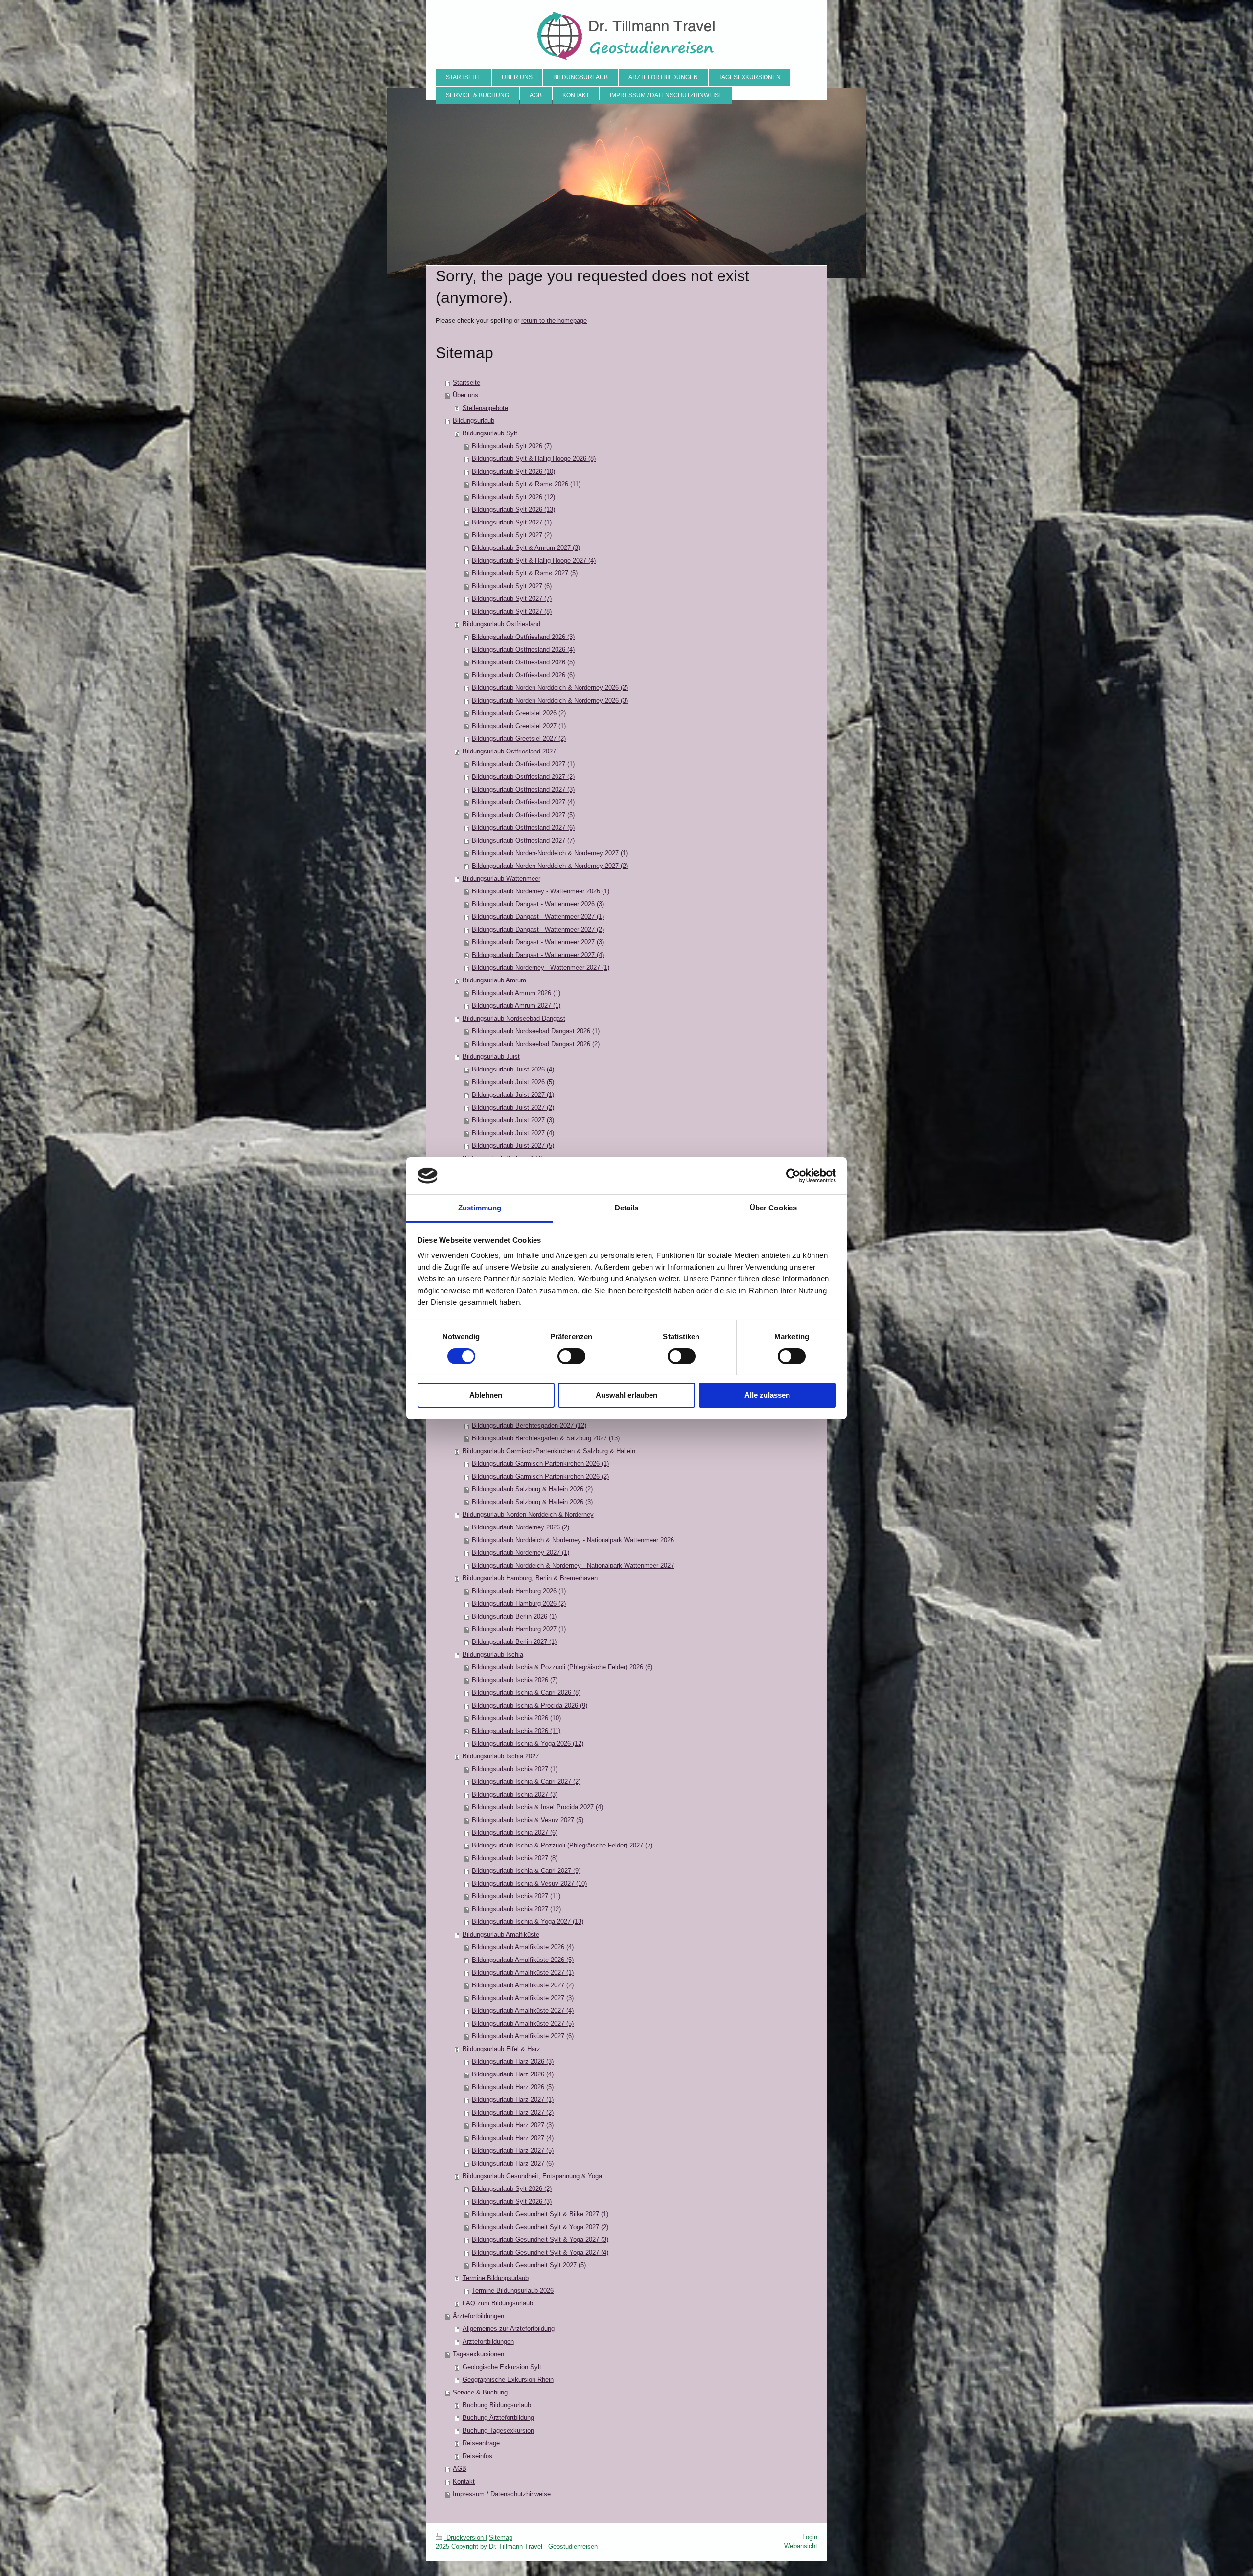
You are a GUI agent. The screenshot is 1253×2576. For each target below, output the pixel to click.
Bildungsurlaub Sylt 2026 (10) (513, 471)
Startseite (466, 382)
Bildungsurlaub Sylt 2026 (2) (512, 2189)
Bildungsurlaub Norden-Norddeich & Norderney (528, 1515)
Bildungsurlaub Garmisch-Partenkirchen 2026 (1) (540, 1464)
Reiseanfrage (481, 2443)
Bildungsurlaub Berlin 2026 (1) (514, 1616)
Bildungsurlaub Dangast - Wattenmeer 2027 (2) (538, 929)
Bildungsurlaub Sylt (490, 433)
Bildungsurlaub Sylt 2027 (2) (512, 535)
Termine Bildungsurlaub (496, 2278)
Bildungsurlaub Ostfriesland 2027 (509, 751)
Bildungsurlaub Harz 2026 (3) (513, 2062)
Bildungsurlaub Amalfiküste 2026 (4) (523, 1947)
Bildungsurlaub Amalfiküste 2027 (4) (523, 2011)
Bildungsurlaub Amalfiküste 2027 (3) (523, 1998)
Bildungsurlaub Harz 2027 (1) (513, 2100)
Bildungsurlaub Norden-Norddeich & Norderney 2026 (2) (550, 688)
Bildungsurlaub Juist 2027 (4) (513, 1133)
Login (810, 2537)
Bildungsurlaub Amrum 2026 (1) (516, 993)
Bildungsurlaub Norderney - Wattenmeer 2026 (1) (541, 891)
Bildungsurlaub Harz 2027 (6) (513, 2163)
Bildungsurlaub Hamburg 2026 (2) (519, 1604)
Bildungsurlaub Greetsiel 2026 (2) (519, 713)
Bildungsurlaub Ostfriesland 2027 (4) (523, 802)
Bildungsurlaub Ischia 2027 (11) (516, 1896)
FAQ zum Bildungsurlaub (498, 2303)
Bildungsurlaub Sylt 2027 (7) (512, 599)
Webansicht (801, 2546)
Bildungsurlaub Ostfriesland (501, 624)
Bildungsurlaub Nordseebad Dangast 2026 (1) (536, 1031)
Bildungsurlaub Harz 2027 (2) (513, 2112)
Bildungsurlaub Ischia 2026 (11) (516, 1731)
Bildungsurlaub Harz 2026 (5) (513, 2087)
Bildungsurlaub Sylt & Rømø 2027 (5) (525, 573)
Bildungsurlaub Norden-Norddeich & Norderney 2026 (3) (550, 700)
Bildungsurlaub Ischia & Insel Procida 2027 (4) (537, 1807)
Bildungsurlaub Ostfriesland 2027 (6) (523, 828)
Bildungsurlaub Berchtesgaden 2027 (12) (529, 1425)
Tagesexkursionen (478, 2354)
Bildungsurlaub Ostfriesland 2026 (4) (523, 650)
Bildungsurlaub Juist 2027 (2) (513, 1107)
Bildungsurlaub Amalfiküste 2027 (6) (523, 2036)
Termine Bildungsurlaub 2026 (513, 2291)
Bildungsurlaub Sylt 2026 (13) (513, 510)
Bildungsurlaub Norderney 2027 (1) (521, 1553)
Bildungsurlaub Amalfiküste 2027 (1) (523, 1972)
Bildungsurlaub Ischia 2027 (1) (515, 1769)
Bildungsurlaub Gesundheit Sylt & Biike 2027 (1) (540, 2214)
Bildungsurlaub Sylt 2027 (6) (512, 586)
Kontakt (464, 2481)
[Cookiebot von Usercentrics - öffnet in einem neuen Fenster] (793, 1176)
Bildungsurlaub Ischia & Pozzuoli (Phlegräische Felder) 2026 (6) (562, 1667)
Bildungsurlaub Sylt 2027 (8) (512, 611)
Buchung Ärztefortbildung (498, 2418)
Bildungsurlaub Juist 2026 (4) (513, 1069)
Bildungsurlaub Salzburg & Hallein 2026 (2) (532, 1489)
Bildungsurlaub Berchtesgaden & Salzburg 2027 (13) (546, 1438)
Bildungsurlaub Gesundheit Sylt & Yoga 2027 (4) (540, 2252)
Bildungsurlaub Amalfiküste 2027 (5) (523, 2023)
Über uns (465, 395)
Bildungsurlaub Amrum (494, 980)
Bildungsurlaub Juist (491, 1057)
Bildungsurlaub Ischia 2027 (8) (515, 1858)
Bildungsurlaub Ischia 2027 (501, 1756)
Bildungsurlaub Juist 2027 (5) (513, 1146)
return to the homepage (554, 321)
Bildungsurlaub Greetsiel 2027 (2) (519, 739)
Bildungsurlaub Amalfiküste (501, 1934)
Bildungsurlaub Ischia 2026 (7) (515, 1680)
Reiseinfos (477, 2456)
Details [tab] (627, 1208)
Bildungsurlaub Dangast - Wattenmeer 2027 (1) (538, 917)
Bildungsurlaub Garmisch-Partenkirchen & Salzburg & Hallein (549, 1451)
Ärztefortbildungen (478, 2316)
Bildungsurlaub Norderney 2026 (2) (521, 1527)
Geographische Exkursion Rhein (508, 2380)
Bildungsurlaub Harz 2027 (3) (513, 2125)
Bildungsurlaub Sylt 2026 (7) (512, 446)
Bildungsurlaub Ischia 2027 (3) (515, 1794)
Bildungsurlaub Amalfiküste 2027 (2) (523, 1985)
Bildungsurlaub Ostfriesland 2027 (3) (523, 789)
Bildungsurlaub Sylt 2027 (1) (512, 522)
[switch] (571, 1356)
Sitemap (501, 2538)
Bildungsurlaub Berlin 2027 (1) (514, 1642)
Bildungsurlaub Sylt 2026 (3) (512, 2201)
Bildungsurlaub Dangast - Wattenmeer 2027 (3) (538, 942)
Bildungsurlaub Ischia (493, 1654)
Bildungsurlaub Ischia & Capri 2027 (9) (526, 1871)
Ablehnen (486, 1395)
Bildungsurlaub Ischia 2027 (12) (516, 1909)
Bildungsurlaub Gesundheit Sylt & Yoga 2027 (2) (540, 2227)
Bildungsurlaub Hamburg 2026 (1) (519, 1591)
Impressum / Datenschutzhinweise (502, 2494)
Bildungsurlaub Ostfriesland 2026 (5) (523, 662)
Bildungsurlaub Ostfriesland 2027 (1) (523, 764)
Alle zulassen (767, 1395)
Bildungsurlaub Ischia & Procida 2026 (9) (530, 1705)
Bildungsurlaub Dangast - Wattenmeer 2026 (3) (538, 904)
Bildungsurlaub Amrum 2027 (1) (516, 1006)
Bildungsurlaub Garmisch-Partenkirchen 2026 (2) (540, 1476)
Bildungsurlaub (474, 421)
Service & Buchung (480, 2392)
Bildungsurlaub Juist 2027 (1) (513, 1095)
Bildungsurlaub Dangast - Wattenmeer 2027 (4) (538, 955)
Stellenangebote (485, 408)
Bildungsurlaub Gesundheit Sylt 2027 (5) (529, 2265)
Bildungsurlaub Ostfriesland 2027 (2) (523, 777)
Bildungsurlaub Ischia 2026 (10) (516, 1718)
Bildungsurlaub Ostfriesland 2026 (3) (523, 637)
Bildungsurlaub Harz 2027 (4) (513, 2138)
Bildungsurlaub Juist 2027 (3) (513, 1120)
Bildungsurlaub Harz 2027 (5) (513, 2151)
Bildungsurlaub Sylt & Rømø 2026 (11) (526, 484)
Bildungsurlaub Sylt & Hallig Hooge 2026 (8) (534, 459)
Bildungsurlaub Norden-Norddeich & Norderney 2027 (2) (550, 866)
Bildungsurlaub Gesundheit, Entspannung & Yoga (532, 2176)
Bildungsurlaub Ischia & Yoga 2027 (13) (528, 1922)
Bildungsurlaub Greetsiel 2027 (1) (519, 726)
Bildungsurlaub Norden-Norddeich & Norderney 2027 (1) (550, 853)
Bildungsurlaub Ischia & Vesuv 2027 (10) (529, 1883)
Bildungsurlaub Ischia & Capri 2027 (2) (526, 1782)
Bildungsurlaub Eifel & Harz (501, 2049)
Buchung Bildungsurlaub (497, 2405)
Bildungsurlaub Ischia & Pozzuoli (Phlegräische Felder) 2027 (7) (562, 1845)
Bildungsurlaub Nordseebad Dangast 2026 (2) (536, 1044)
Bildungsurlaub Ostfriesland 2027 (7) (523, 840)
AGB (460, 2469)
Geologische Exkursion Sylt (502, 2367)
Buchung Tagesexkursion (498, 2430)
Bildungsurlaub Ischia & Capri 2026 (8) (526, 1693)
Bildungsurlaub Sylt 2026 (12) (513, 497)
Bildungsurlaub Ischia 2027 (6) (515, 1833)
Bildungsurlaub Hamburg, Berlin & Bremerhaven (530, 1578)
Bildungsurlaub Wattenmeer (501, 878)
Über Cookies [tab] (773, 1208)
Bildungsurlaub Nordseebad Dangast (514, 1018)
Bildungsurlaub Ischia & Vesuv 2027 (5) (528, 1820)
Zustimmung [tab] (480, 1208)
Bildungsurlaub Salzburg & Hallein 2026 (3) (532, 1502)
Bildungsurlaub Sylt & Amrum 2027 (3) (526, 548)
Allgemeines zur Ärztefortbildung (509, 2329)
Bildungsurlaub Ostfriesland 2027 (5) (523, 815)
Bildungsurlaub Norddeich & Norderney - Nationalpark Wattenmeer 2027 (573, 1565)
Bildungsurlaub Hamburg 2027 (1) (519, 1629)
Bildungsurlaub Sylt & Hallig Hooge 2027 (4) (534, 560)
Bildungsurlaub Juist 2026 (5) (513, 1082)
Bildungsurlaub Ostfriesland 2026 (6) (523, 675)
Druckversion (465, 2538)
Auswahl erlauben (626, 1395)
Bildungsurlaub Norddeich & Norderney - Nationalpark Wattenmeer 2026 (573, 1540)
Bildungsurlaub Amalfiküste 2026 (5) (523, 1960)
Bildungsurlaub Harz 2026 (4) (513, 2074)
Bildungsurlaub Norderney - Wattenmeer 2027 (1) (541, 968)
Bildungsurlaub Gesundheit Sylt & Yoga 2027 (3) (540, 2240)
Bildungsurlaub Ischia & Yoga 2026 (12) (528, 1744)
